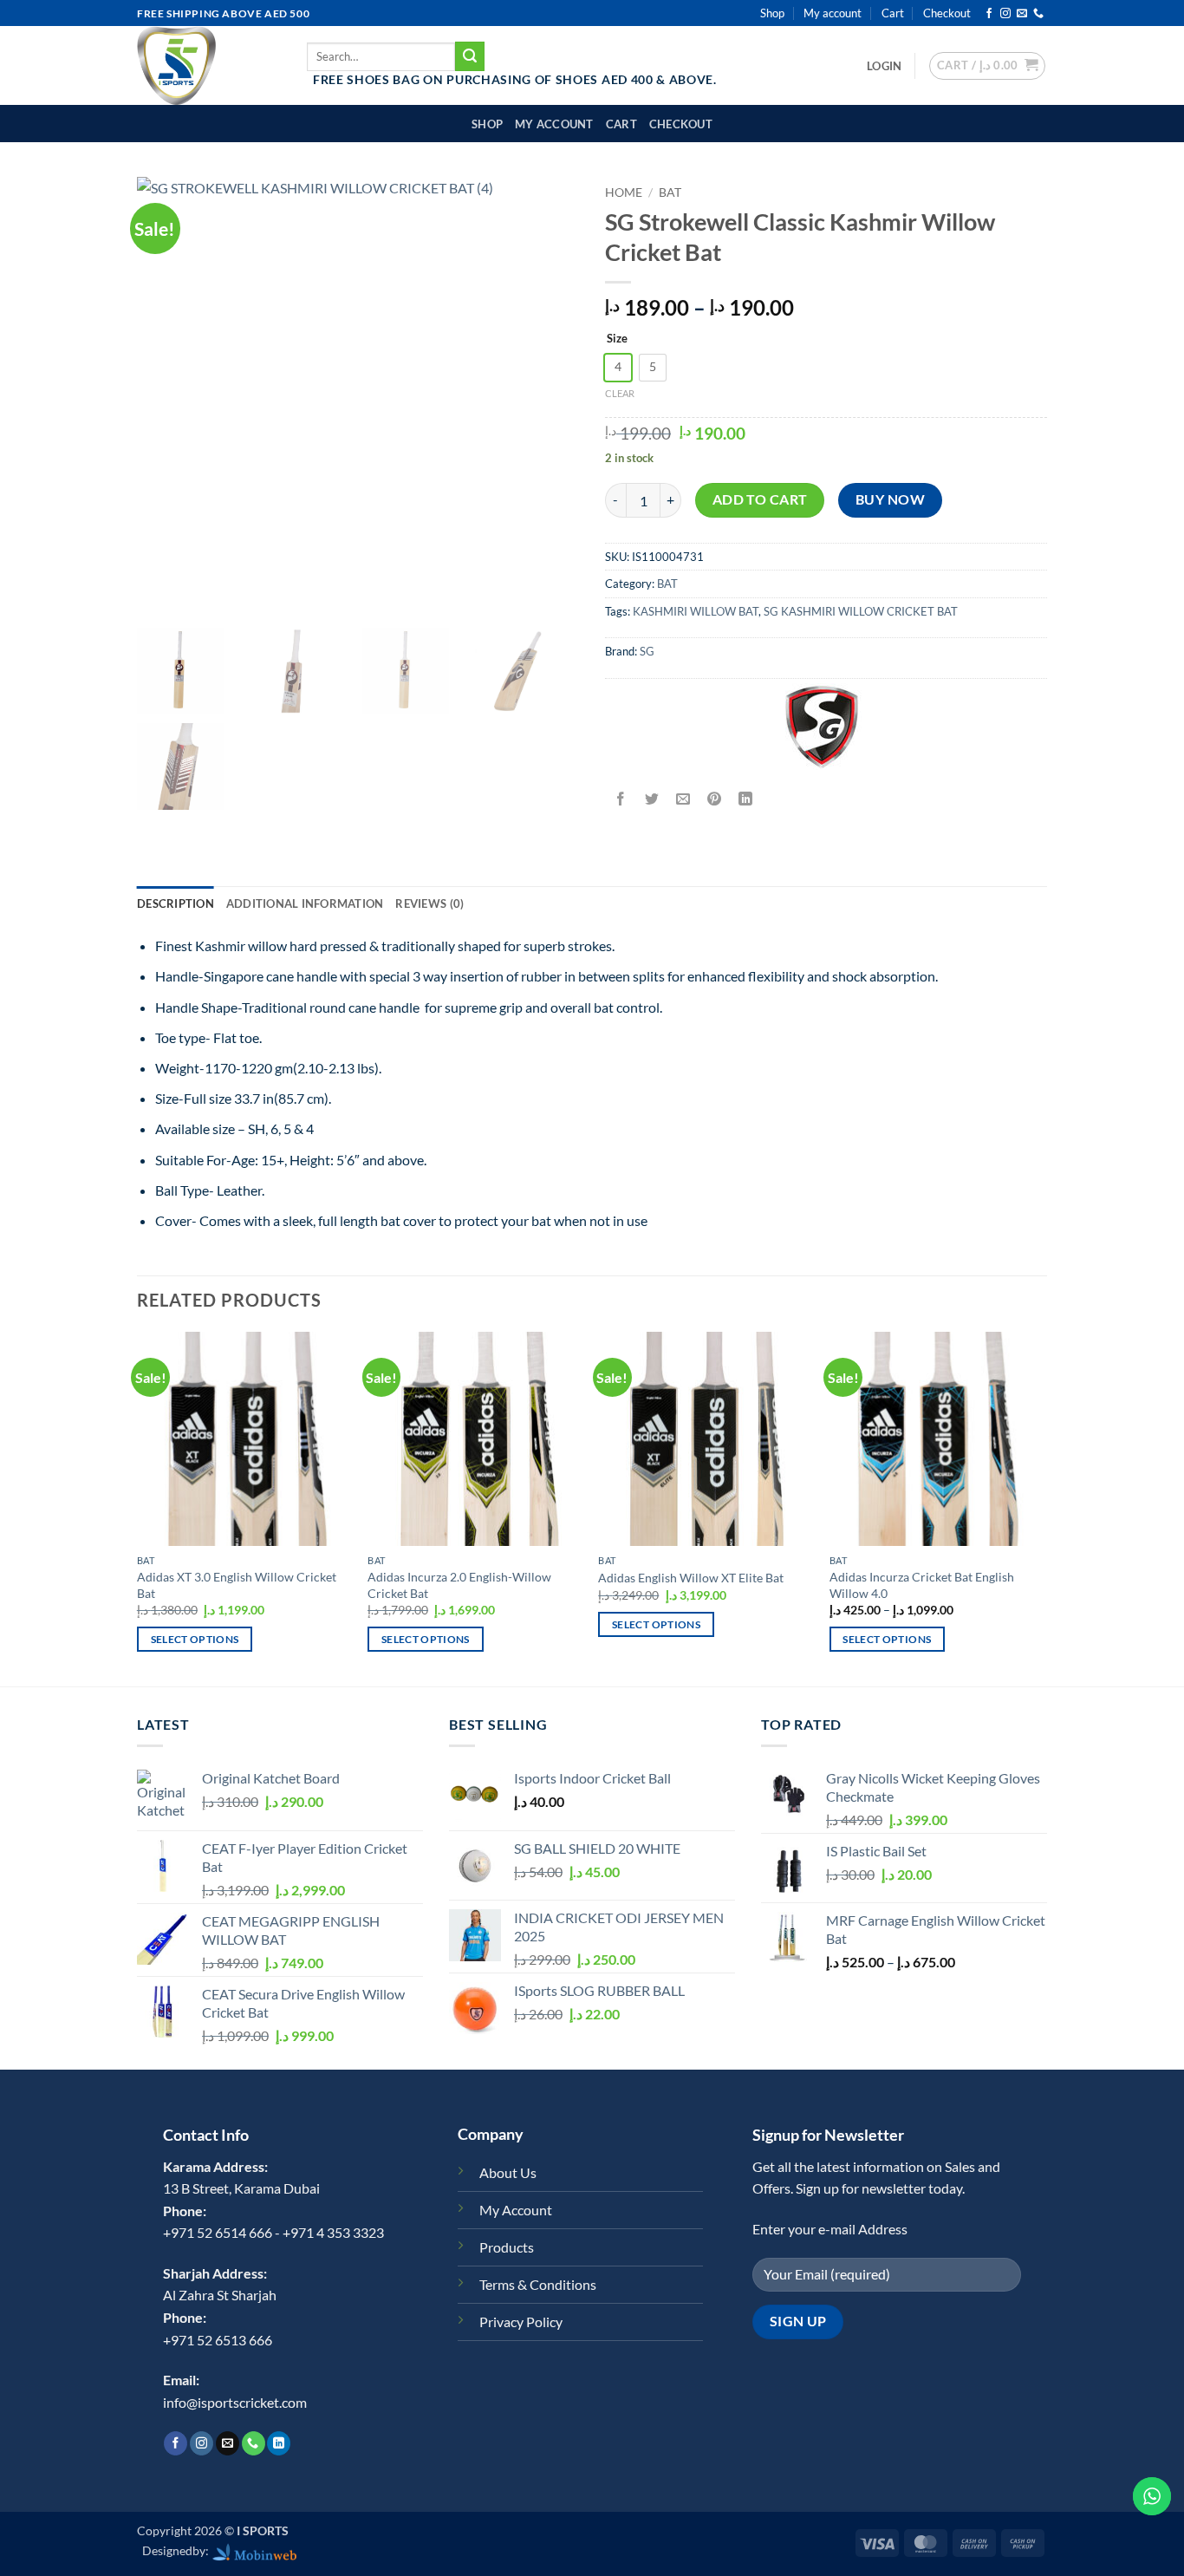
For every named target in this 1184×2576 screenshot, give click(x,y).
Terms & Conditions (538, 2284)
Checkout (947, 13)
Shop (772, 13)
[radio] (618, 368)
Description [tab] (176, 903)
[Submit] (470, 56)
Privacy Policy (521, 2322)
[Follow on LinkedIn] (279, 2443)
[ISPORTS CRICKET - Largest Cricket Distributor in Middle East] (209, 65)
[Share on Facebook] (621, 800)
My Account (516, 2210)
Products (507, 2247)
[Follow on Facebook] (989, 14)
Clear (620, 393)
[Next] (1042, 1507)
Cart (893, 13)
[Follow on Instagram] (1005, 14)
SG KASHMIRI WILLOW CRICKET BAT (861, 611)
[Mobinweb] (255, 2550)
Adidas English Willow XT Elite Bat (691, 1578)
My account (833, 13)
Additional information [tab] (305, 903)
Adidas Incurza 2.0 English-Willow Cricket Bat (459, 1585)
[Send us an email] (1022, 14)
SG (647, 651)
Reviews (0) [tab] (429, 903)
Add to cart (760, 499)
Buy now (890, 499)
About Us (508, 2172)
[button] (884, 66)
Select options (195, 1639)
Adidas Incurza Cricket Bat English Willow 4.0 (922, 1585)
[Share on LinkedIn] (746, 800)
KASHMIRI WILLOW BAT (696, 611)
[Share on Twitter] (652, 800)
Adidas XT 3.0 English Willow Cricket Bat (237, 1585)
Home (624, 192)
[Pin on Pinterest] (715, 800)
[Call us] (1038, 14)
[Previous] (138, 1507)
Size (617, 339)
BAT (670, 192)
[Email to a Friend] (683, 800)
